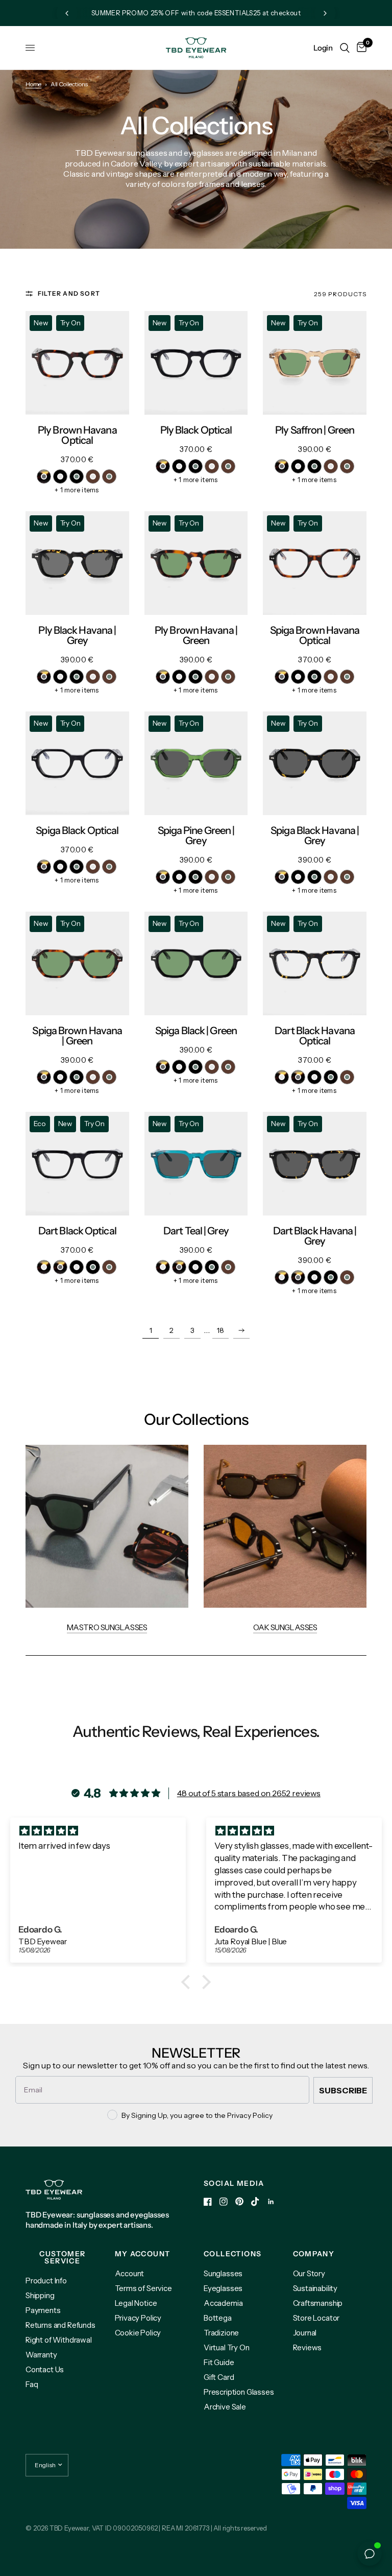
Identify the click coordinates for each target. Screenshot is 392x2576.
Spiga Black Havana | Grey (315, 836)
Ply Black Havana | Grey (77, 635)
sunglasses (148, 153)
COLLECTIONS (232, 2254)
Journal (305, 2333)
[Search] (345, 48)
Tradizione (221, 2333)
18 (220, 1330)
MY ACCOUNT (143, 2254)
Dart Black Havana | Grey (315, 1236)
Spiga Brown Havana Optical (315, 635)
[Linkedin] (271, 2202)
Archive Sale (225, 2407)
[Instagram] (224, 2202)
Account (130, 2273)
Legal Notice (136, 2303)
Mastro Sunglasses (107, 1627)
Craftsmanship (318, 2303)
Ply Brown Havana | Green (196, 635)
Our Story (309, 2273)
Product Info (46, 2281)
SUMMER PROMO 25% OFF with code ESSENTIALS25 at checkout (196, 13)
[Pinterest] (239, 2201)
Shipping (40, 2295)
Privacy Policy (138, 2318)
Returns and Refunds (60, 2325)
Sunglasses (223, 2273)
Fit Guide (219, 2362)
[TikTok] (255, 2202)
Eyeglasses (223, 2288)
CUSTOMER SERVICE (62, 2257)
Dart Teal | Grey (196, 1231)
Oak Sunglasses (285, 1627)
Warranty (41, 2355)
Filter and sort (69, 293)
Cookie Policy (138, 2333)
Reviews (308, 2347)
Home (33, 84)
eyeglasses (204, 153)
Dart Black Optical (77, 1231)
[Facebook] (208, 2202)
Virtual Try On (227, 2347)
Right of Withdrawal (59, 2340)
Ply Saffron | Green (315, 430)
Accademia (223, 2303)
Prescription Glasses (239, 2392)
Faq (32, 2384)
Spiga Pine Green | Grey (196, 836)
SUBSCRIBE (343, 2090)
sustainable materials (287, 163)
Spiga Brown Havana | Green (77, 1036)
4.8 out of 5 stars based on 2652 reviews (249, 1793)
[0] (360, 48)
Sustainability (315, 2288)
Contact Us (45, 2369)
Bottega (218, 2318)
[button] (188, 1982)
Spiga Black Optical (77, 830)
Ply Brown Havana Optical (77, 435)
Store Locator (316, 2318)
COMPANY (314, 2254)
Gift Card (219, 2377)
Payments (43, 2310)
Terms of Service (143, 2288)
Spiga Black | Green (196, 1031)
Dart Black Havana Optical (315, 1036)
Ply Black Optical (196, 430)
